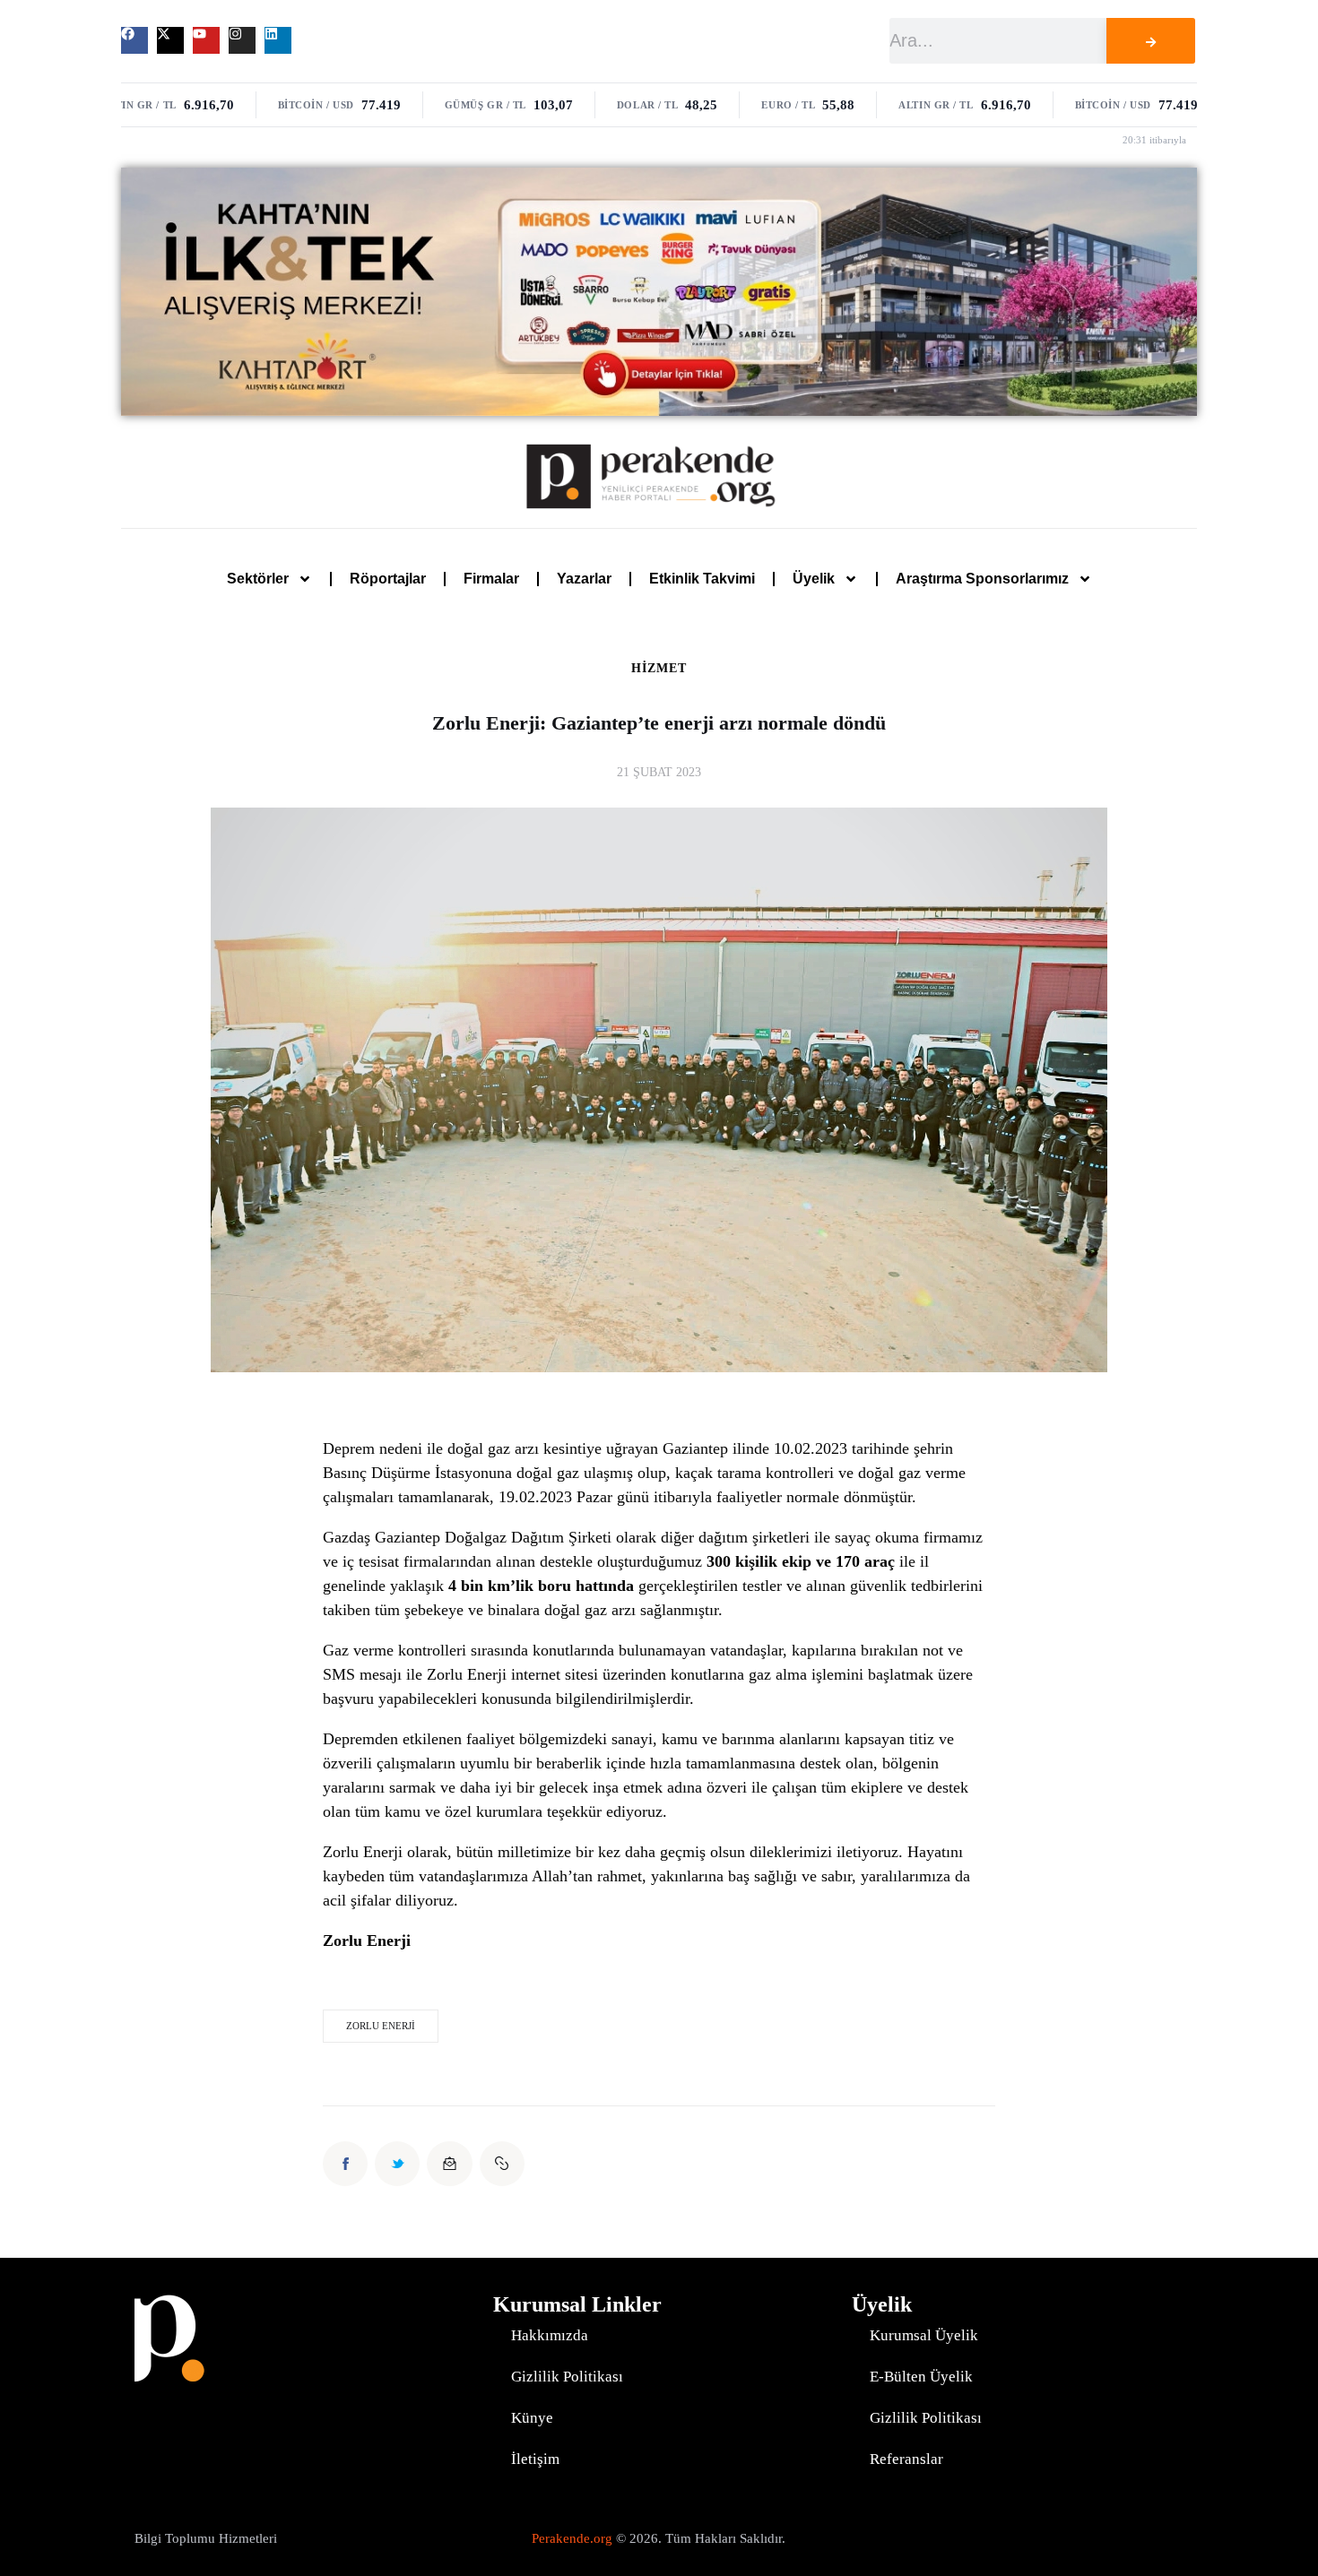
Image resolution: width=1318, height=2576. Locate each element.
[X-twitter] (170, 40)
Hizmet (659, 669)
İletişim (535, 2459)
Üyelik (814, 579)
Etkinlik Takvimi (702, 579)
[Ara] (1150, 41)
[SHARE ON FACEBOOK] (345, 2164)
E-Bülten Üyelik (921, 2377)
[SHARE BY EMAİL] (449, 2164)
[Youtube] (206, 40)
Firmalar (491, 579)
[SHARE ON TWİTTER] (397, 2164)
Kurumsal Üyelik (924, 2335)
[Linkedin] (278, 40)
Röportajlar (388, 579)
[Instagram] (242, 40)
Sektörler (258, 579)
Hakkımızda (550, 2335)
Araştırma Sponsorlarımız (982, 579)
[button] (502, 2164)
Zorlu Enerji (381, 2026)
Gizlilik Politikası (567, 2377)
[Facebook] (134, 40)
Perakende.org (572, 2538)
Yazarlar (584, 579)
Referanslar (906, 2459)
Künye (532, 2418)
